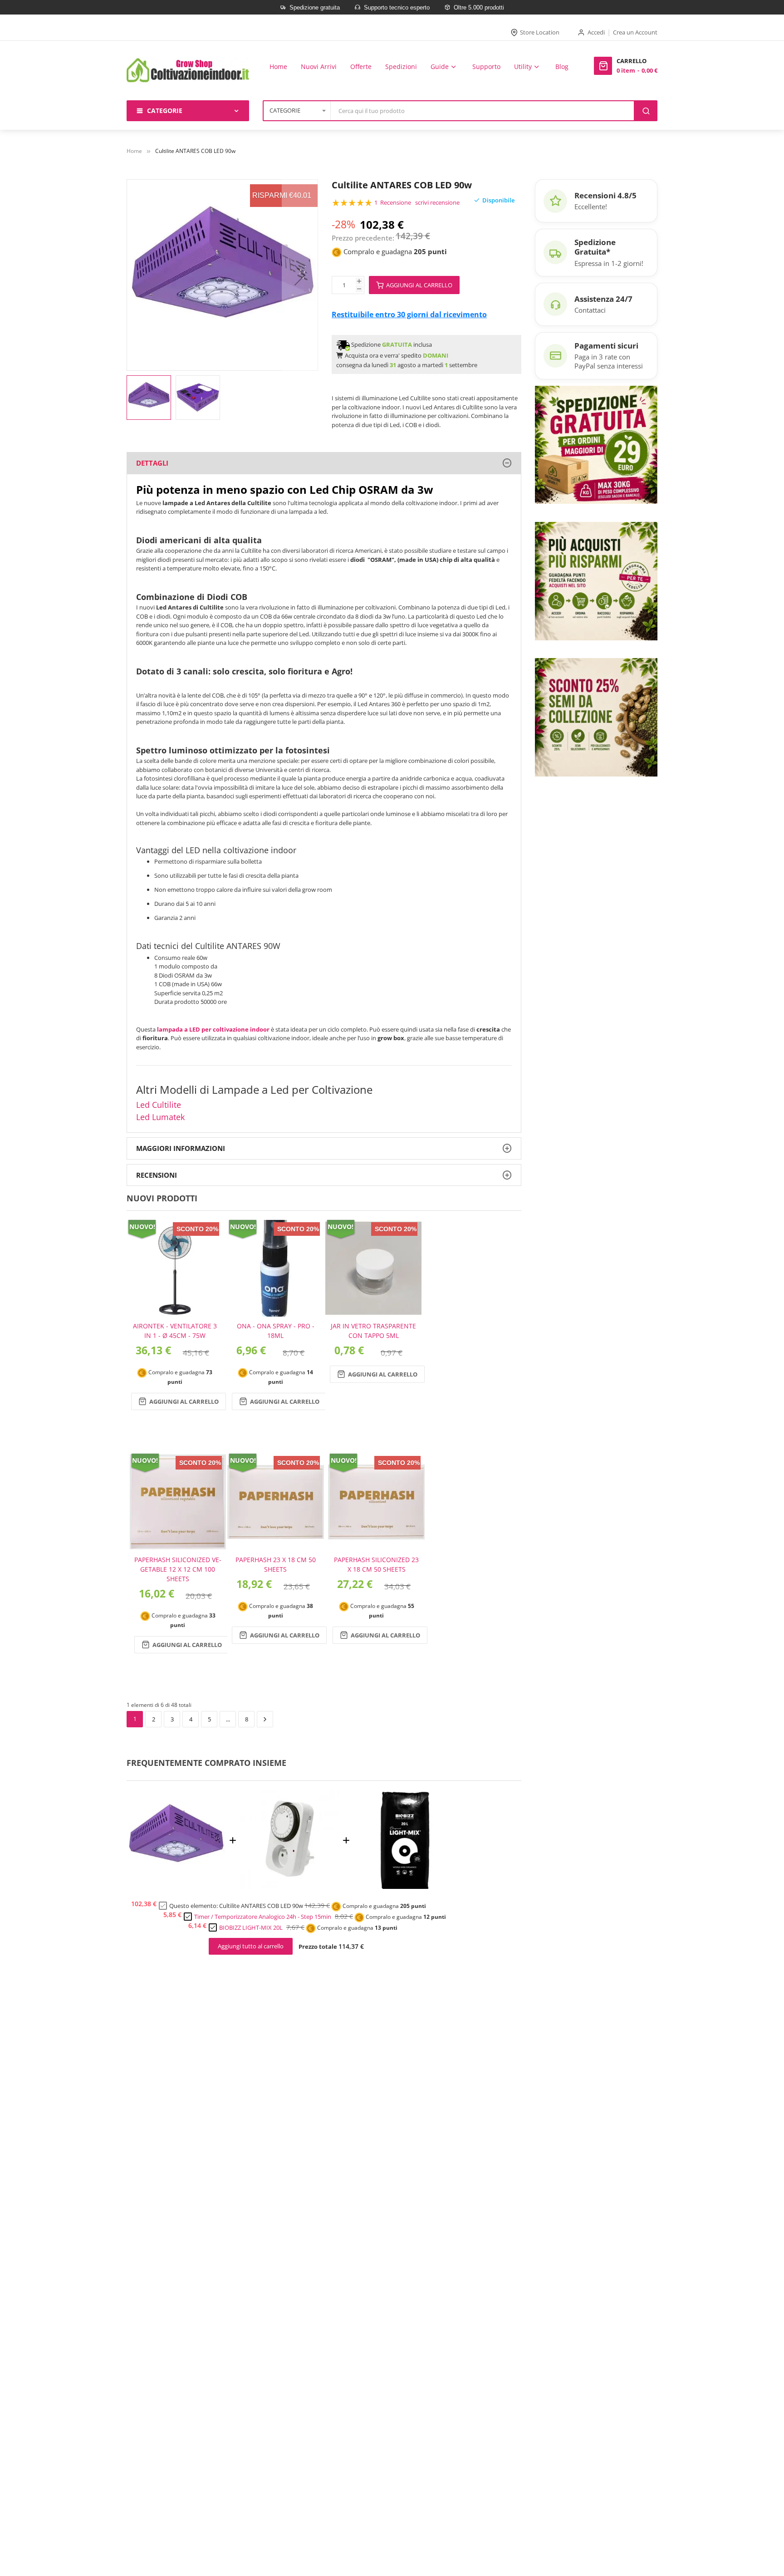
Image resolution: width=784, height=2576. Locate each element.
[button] (300, 275)
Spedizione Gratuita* (595, 247)
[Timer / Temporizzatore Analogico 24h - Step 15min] (289, 1886)
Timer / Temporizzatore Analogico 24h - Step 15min (263, 1917)
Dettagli (152, 463)
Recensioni (157, 1175)
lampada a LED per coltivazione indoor (213, 1029)
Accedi (596, 32)
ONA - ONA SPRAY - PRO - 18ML (276, 1331)
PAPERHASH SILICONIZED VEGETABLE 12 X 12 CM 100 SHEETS (178, 1569)
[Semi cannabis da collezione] (596, 717)
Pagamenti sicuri (606, 346)
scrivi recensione (437, 202)
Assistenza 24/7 (603, 299)
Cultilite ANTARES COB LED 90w (261, 1906)
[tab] (324, 463)
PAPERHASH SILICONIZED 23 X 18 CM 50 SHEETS (376, 1564)
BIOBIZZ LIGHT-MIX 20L (251, 1927)
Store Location (540, 32)
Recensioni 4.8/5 (605, 195)
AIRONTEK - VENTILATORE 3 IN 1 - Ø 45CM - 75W (175, 1331)
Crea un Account (635, 32)
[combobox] (483, 111)
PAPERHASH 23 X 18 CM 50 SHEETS (276, 1564)
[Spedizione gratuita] (596, 444)
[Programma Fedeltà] (596, 580)
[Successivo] (265, 1719)
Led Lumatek (160, 1117)
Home (134, 151)
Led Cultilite (159, 1105)
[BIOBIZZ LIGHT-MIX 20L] (403, 1886)
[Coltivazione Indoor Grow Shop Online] (188, 71)
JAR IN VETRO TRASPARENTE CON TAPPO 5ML (373, 1331)
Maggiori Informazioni (181, 1148)
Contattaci (590, 310)
